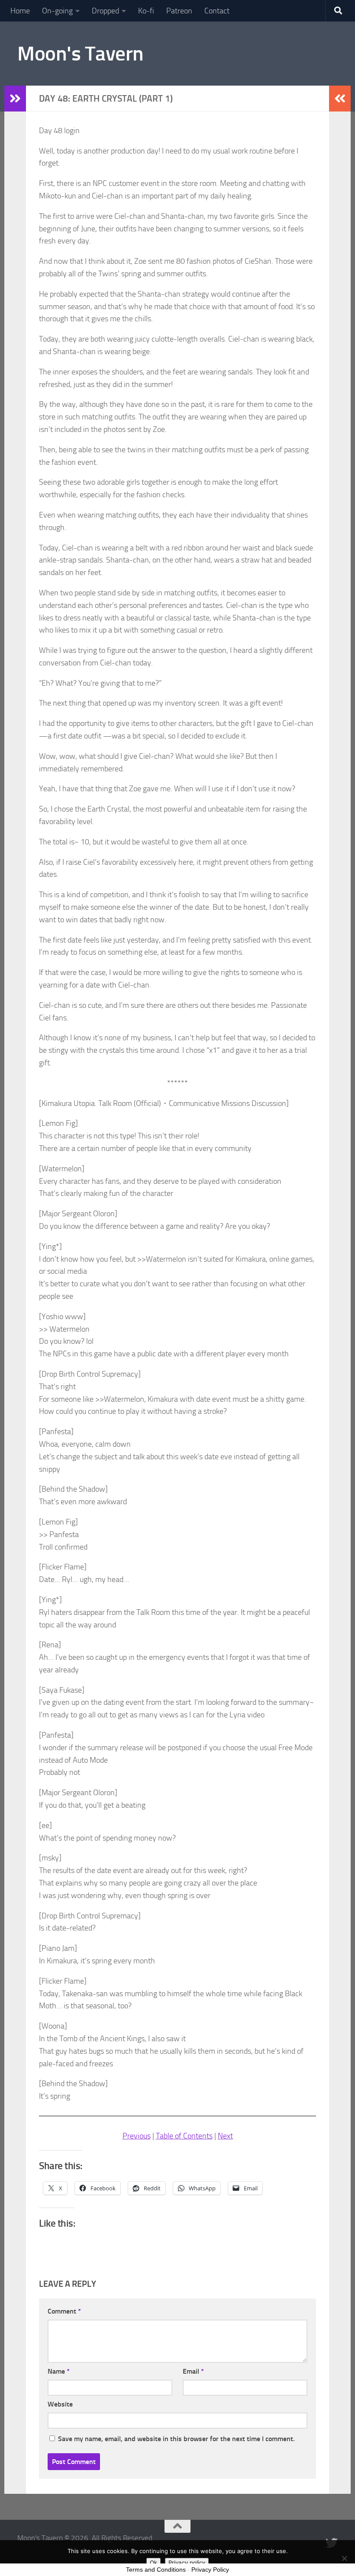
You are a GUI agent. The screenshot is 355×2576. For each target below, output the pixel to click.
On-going (57, 11)
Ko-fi (146, 11)
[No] (344, 2558)
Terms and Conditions (156, 2570)
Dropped (105, 11)
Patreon (179, 11)
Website (60, 2404)
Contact (217, 11)
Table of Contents (184, 2136)
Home (20, 11)
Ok (153, 2563)
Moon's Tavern (81, 53)
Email (193, 2371)
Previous (137, 2136)
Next (225, 2136)
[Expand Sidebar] (15, 99)
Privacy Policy (210, 2570)
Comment (64, 2311)
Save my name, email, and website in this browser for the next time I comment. (176, 2439)
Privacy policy (187, 2563)
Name (59, 2371)
